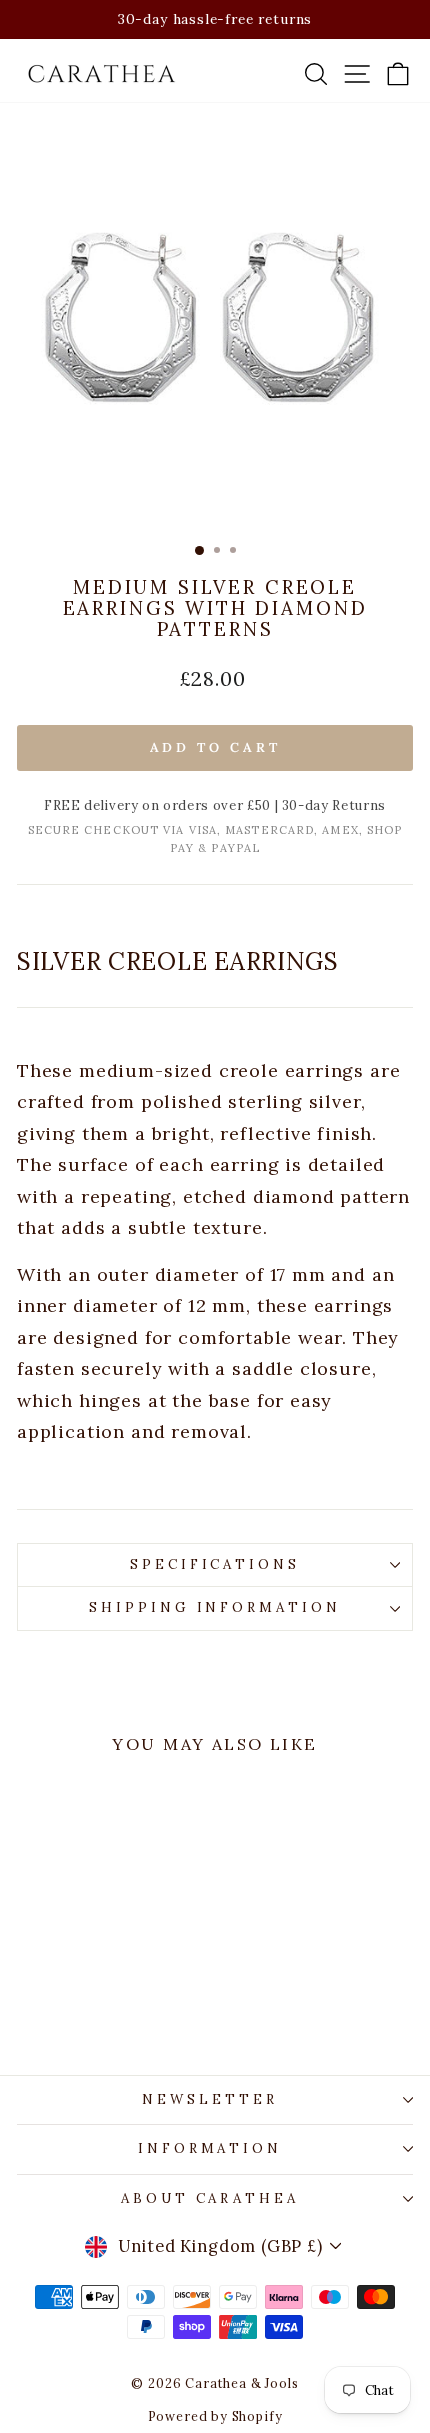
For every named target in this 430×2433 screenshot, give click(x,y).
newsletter (210, 2099)
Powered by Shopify (215, 2416)
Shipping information (215, 1607)
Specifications (215, 1564)
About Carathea (210, 2198)
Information (210, 2148)
